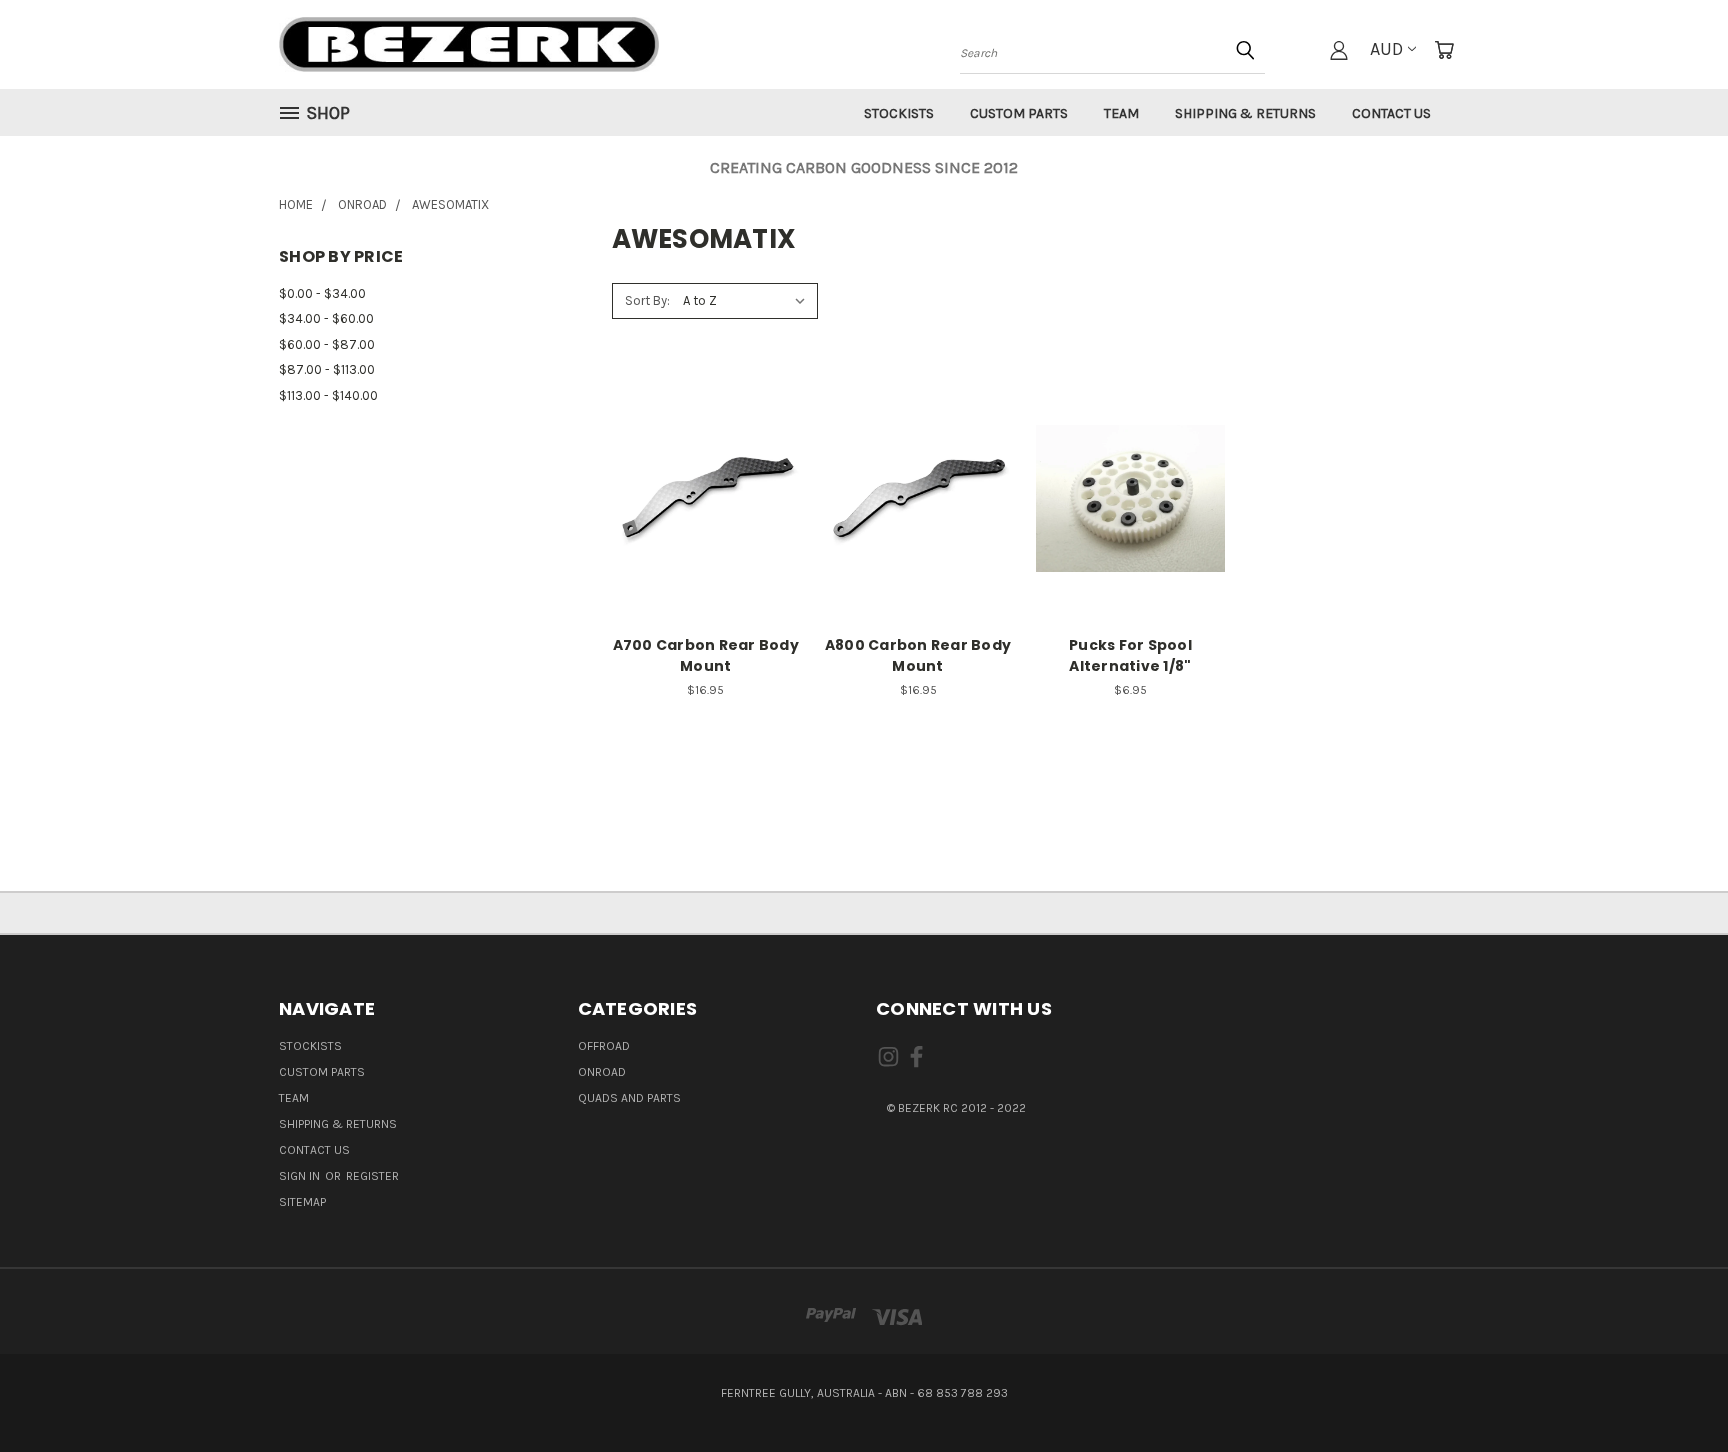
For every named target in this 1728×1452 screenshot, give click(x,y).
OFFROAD (604, 1046)
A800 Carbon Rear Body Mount (918, 655)
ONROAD (602, 1072)
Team (1121, 113)
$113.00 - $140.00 (328, 395)
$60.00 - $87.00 (327, 344)
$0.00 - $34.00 (322, 293)
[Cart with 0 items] (1444, 50)
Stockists (899, 113)
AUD (1386, 49)
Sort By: (647, 300)
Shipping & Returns (1245, 113)
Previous (1672, 1389)
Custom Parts (1019, 113)
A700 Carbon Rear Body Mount (706, 655)
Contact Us (1391, 113)
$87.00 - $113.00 (327, 369)
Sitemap (302, 1202)
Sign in (301, 1176)
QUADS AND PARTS (629, 1098)
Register (372, 1176)
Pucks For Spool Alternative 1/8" (1130, 655)
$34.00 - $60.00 (326, 318)
